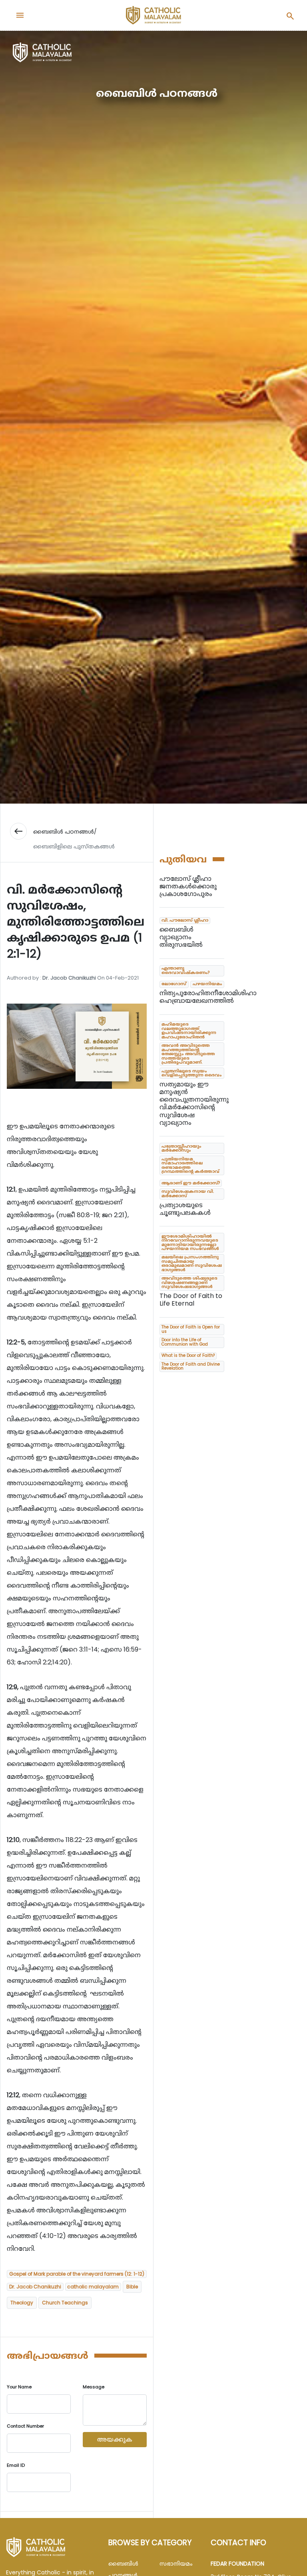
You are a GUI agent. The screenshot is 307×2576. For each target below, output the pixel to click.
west (18, 831)
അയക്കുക (115, 2439)
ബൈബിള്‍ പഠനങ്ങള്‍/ (65, 832)
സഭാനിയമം (176, 2564)
